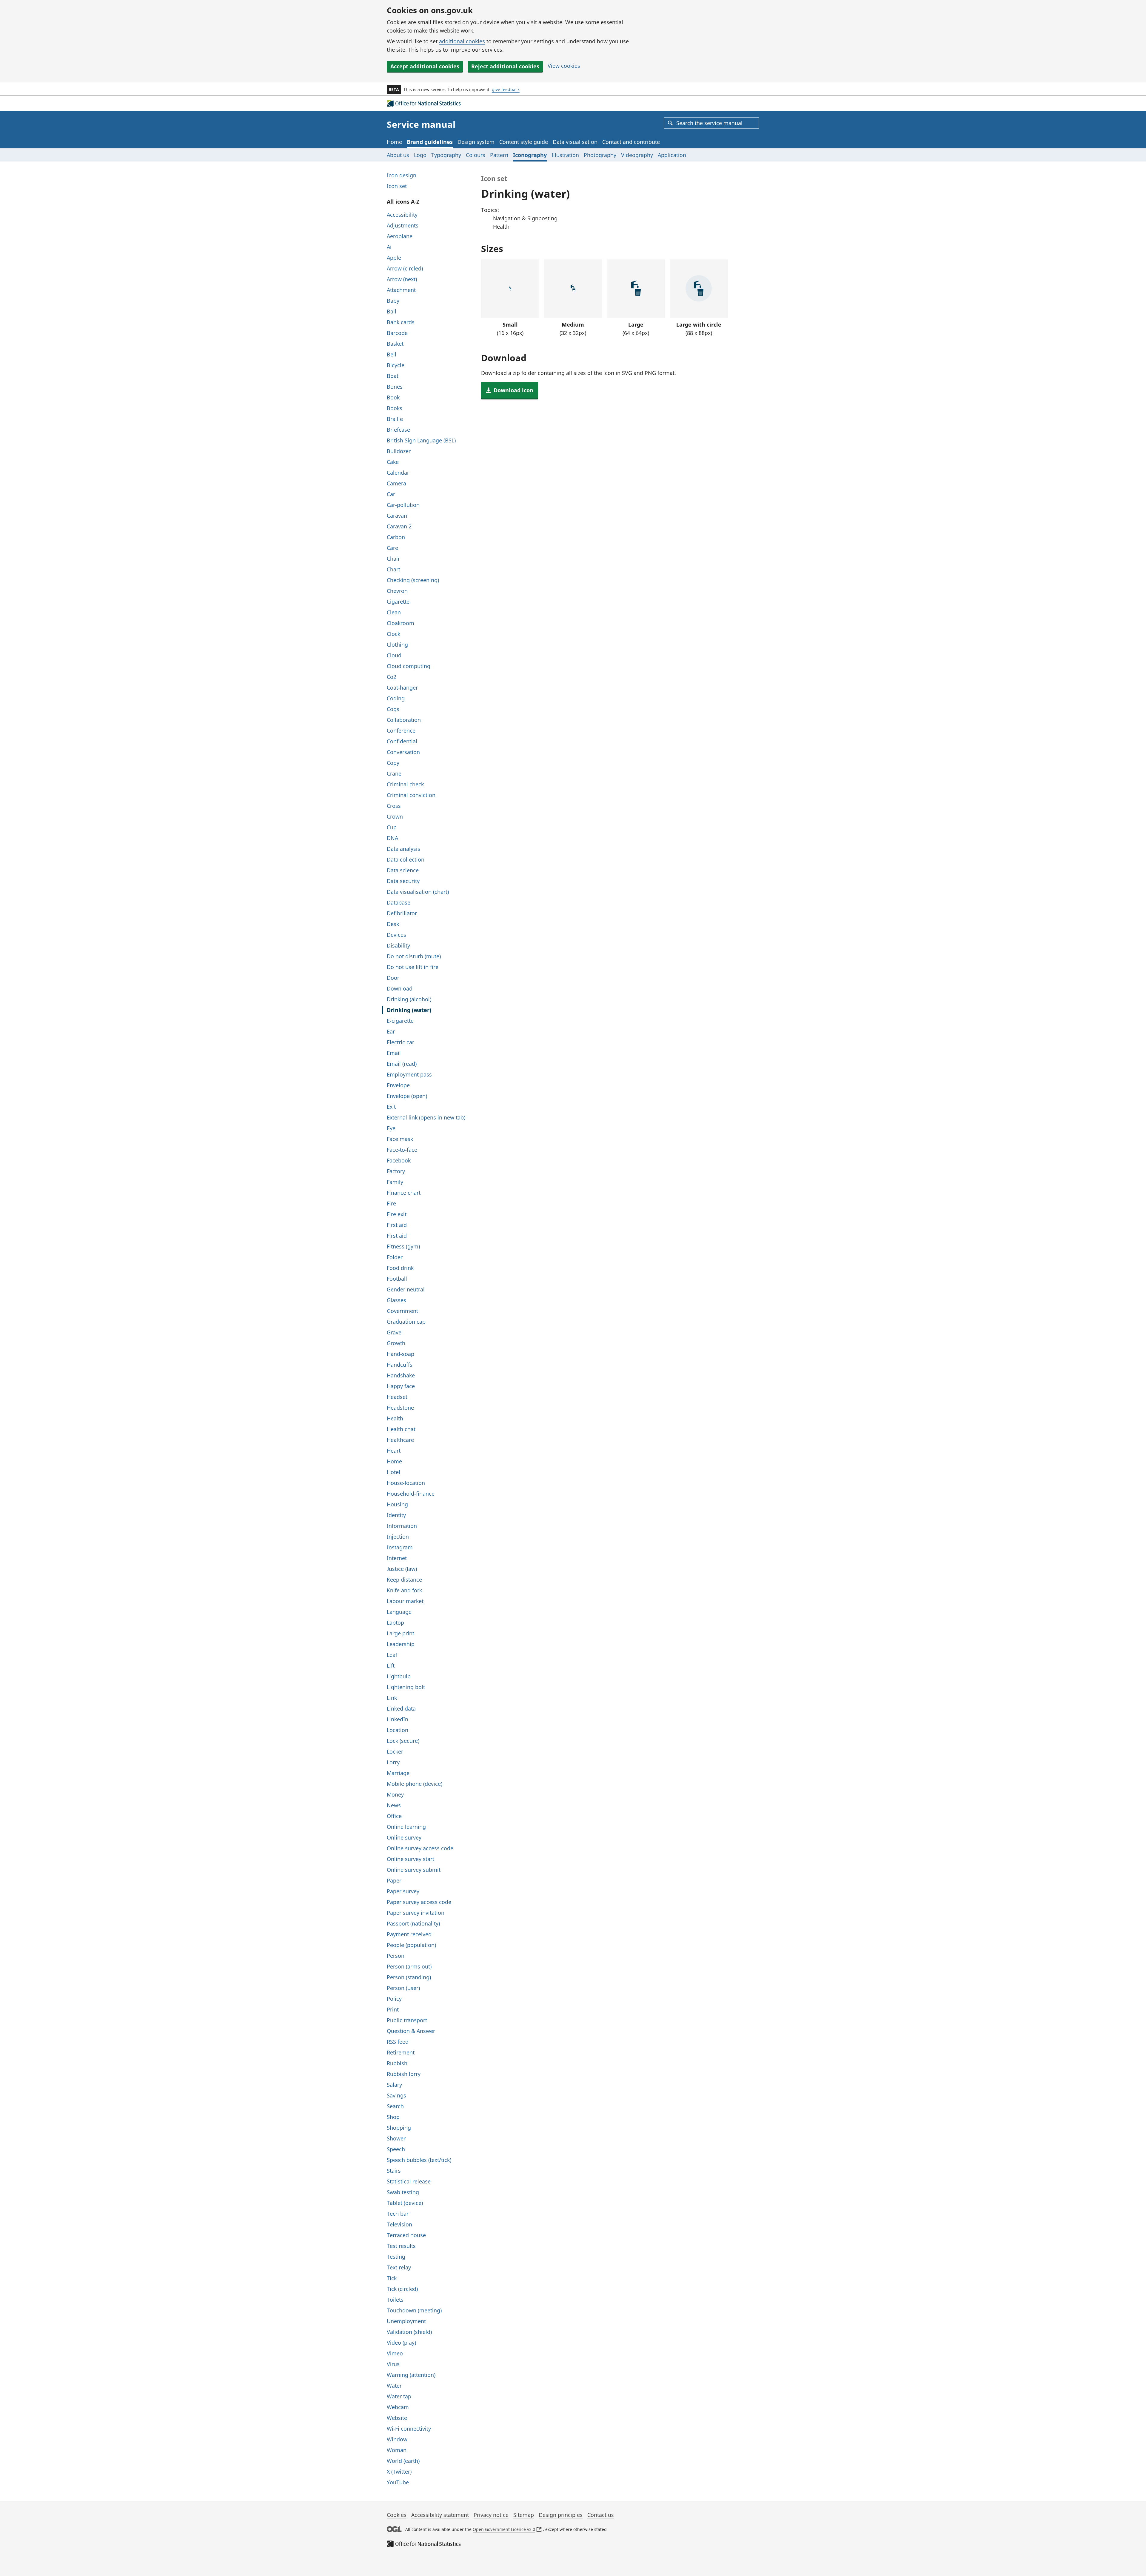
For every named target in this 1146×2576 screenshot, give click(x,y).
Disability (398, 945)
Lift (391, 1665)
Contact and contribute (631, 142)
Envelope (398, 1085)
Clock (393, 634)
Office (394, 1816)
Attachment (401, 290)
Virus (393, 2364)
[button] (510, 390)
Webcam (398, 2407)
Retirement (401, 2052)
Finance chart (404, 1193)
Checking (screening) (413, 580)
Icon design (402, 175)
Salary (394, 2085)
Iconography (530, 155)
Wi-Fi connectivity (409, 2429)
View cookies (564, 66)
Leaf (392, 1655)
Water (394, 2386)
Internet (397, 1558)
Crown (395, 816)
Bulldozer (399, 451)
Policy (394, 1999)
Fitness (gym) (403, 1246)
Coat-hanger (402, 688)
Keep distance (404, 1580)
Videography (637, 155)
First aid (397, 1225)
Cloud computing (409, 666)
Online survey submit (414, 1870)
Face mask (400, 1139)
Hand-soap (401, 1354)
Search (395, 2106)
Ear (391, 1031)
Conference (401, 730)
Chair (393, 559)
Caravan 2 (399, 526)
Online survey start (411, 1859)
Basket (395, 344)
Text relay (399, 2267)
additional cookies (462, 41)
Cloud (394, 655)
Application (672, 155)
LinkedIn (398, 1719)
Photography (600, 155)
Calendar (398, 473)
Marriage (398, 1773)
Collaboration (404, 720)
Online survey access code (420, 1848)
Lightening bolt (406, 1687)
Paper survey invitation (416, 1913)
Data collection (406, 859)
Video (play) (401, 2343)
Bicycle (396, 365)
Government (402, 1311)
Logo (420, 155)
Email (394, 1053)
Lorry (393, 1762)
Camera (396, 483)
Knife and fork (404, 1590)
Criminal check (405, 784)
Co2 (392, 677)
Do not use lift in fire (413, 967)
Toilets (395, 2300)
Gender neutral (406, 1289)
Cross (394, 806)
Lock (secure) (403, 1741)
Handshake (401, 1375)
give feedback (506, 89)
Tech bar (398, 2214)
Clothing (397, 645)
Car (391, 494)
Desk (393, 924)
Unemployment (406, 2321)
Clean (394, 612)
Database (399, 902)
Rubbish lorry (404, 2074)
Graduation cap (406, 1322)
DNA (392, 838)
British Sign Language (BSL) (421, 440)
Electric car (401, 1042)
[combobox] (711, 123)
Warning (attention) (411, 2375)
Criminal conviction (411, 795)
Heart (394, 1451)
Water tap (399, 2396)
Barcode (397, 333)
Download (400, 988)
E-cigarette (400, 1021)
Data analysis (403, 849)
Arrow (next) (402, 279)
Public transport (407, 2020)
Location (398, 1730)
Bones (395, 387)
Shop (393, 2117)
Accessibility (402, 215)
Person (396, 1956)
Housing (397, 1504)
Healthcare (400, 1440)
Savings (396, 2095)
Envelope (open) (407, 1096)
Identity (396, 1515)
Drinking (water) (409, 1010)
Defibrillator (402, 913)
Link (392, 1698)
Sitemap (524, 2515)
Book (393, 397)
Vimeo (395, 2353)
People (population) (411, 1945)
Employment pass (409, 1074)
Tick (392, 2278)
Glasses (396, 1300)
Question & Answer (411, 2031)
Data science (403, 870)
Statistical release (409, 2181)
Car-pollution (403, 505)
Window (397, 2439)
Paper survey (403, 1891)
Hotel (393, 1472)
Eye (391, 1128)
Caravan (397, 516)
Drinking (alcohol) (409, 999)
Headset (397, 1397)
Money (395, 1794)
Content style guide (524, 142)
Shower (396, 2138)
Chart (393, 569)
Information (402, 1526)
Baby (393, 301)
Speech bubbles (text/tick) (419, 2160)
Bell (392, 354)
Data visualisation (575, 142)
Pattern (499, 155)
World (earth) (403, 2461)
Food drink (400, 1268)
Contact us (601, 2515)
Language (399, 1612)
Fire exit (397, 1214)
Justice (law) (402, 1569)
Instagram (400, 1547)
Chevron (397, 591)
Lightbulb (399, 1676)
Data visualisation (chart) (418, 892)
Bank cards (401, 322)
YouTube (398, 2482)
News (394, 1805)
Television (399, 2224)
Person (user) (403, 1988)
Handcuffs (400, 1365)
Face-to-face (402, 1150)
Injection (398, 1537)
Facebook (399, 1160)
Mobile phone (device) (415, 1784)
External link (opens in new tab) (426, 1117)
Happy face (401, 1386)
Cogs (393, 709)
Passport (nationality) (413, 1923)
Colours (476, 155)
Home (394, 142)
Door (393, 978)
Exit (391, 1107)
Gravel (395, 1332)
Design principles (561, 2515)
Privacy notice (491, 2515)
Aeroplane (400, 236)
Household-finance (411, 1494)
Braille (395, 419)
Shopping (399, 2128)
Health (395, 1418)
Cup (392, 827)
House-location (406, 1483)
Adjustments (403, 225)
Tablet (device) (405, 2203)
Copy (393, 763)
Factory (396, 1171)
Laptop (395, 1623)
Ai (389, 247)
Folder (395, 1257)
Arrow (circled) (405, 268)
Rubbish (397, 2063)
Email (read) (402, 1064)
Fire (391, 1203)
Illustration (565, 155)
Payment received (409, 1934)
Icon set (397, 186)
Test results (401, 2246)
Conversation (403, 752)
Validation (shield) (409, 2332)
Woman (397, 2450)
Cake (393, 462)
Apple (394, 258)
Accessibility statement (440, 2515)
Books (395, 408)
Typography (446, 155)
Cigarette (398, 602)
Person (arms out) (409, 1966)
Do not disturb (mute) (414, 956)
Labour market (405, 1601)
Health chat (401, 1429)
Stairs (394, 2171)
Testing (396, 2257)
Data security (403, 881)
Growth (396, 1343)
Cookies (397, 2515)
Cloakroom (401, 623)
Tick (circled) (402, 2289)
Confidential (402, 741)
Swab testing (403, 2192)
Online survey (404, 1837)
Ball (392, 311)
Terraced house (406, 2235)
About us (398, 155)
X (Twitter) (399, 2472)
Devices (396, 935)
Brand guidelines (430, 142)
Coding (396, 698)
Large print (401, 1633)
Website (397, 2418)
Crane (394, 773)
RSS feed (398, 2042)
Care (392, 548)
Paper (394, 1880)
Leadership (401, 1644)
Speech (396, 2149)
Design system (476, 142)
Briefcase (398, 430)
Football (397, 1279)
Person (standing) (409, 1977)
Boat (393, 376)
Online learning (406, 1827)
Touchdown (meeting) (414, 2310)
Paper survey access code (419, 1902)
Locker (395, 1751)
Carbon (396, 537)
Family (395, 1182)
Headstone (400, 1408)
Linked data (401, 1708)
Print (393, 2009)
